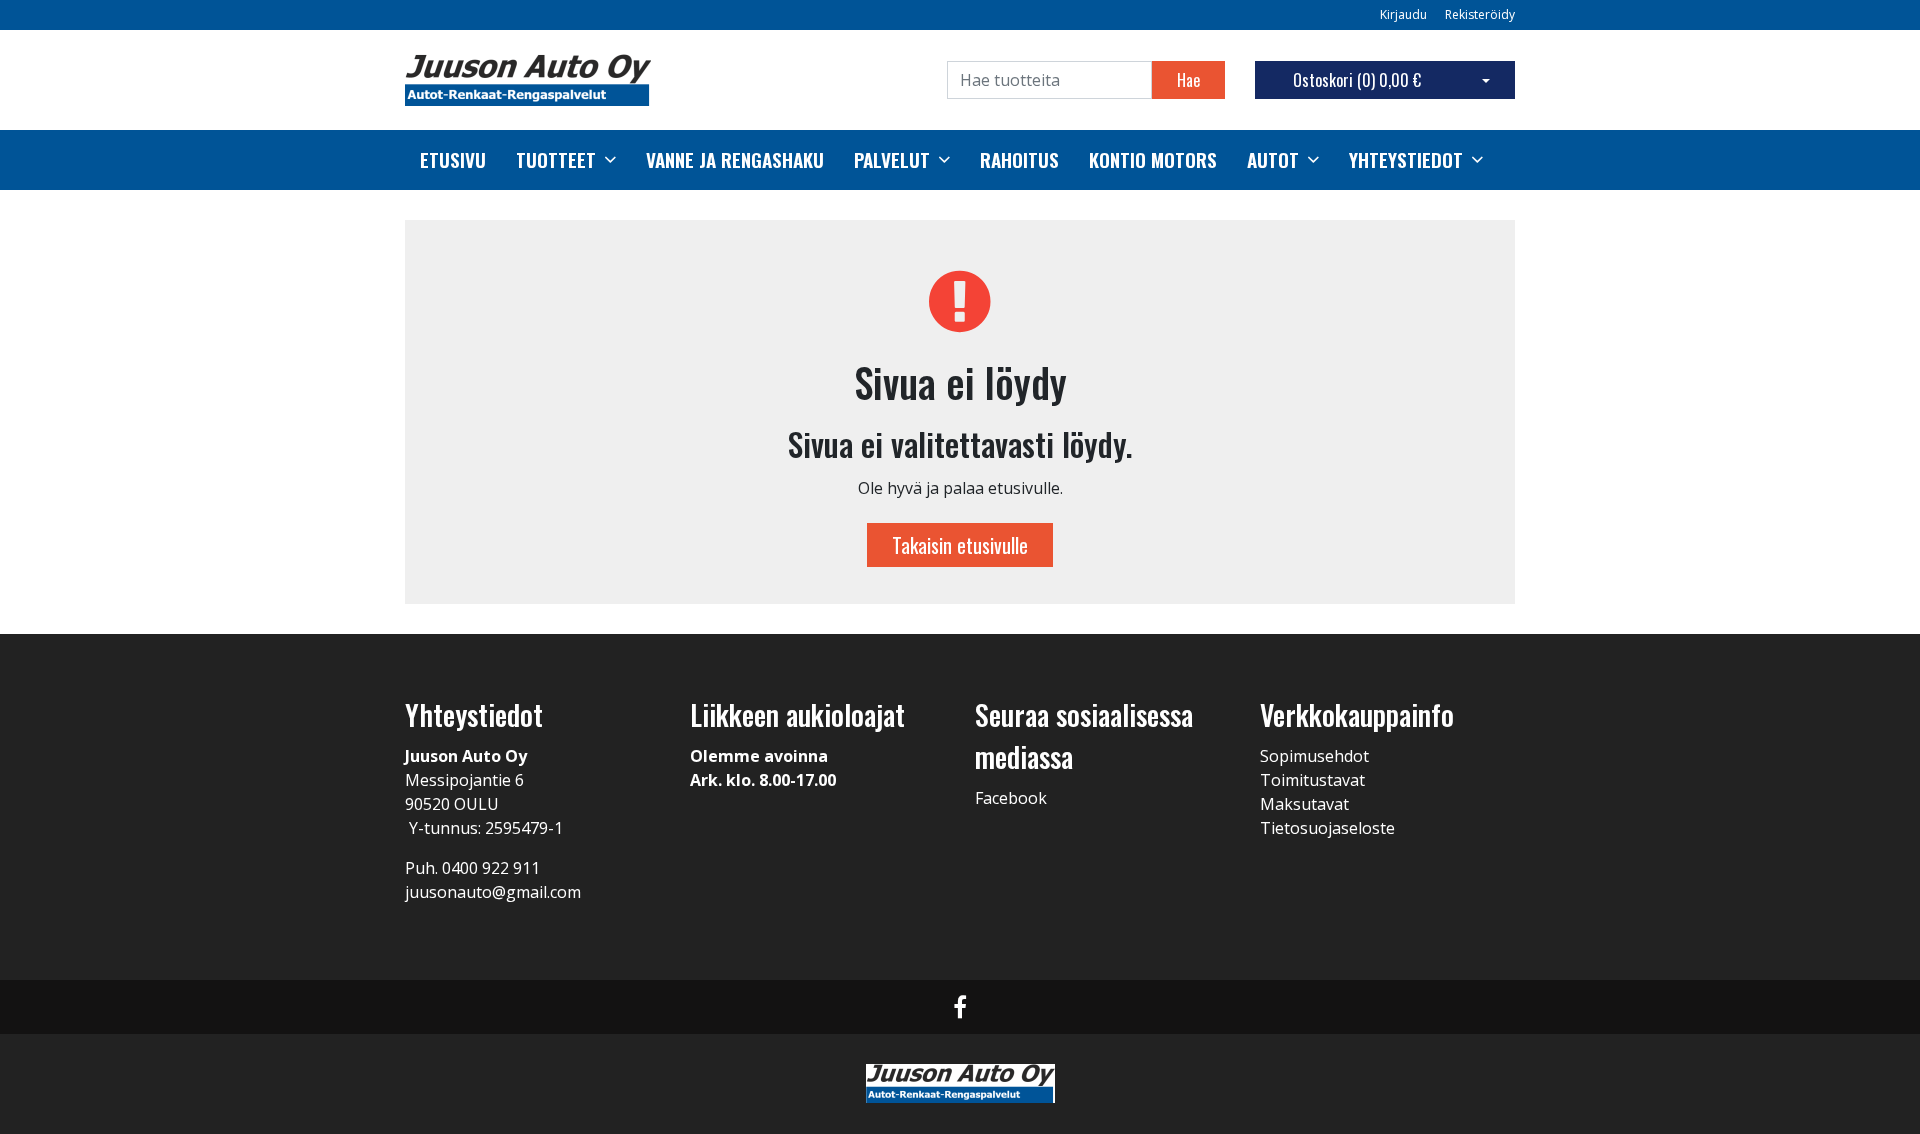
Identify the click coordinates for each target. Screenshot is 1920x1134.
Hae (1188, 80)
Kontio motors (1153, 160)
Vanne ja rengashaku (735, 160)
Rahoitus (1019, 160)
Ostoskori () (1357, 80)
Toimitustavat (1312, 780)
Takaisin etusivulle (960, 545)
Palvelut (892, 160)
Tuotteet (556, 160)
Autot (1273, 160)
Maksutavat (1304, 804)
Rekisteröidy (1480, 14)
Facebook (1011, 798)
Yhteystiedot (1406, 160)
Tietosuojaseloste (1327, 828)
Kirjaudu (1405, 14)
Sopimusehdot (1314, 756)
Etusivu (453, 160)
